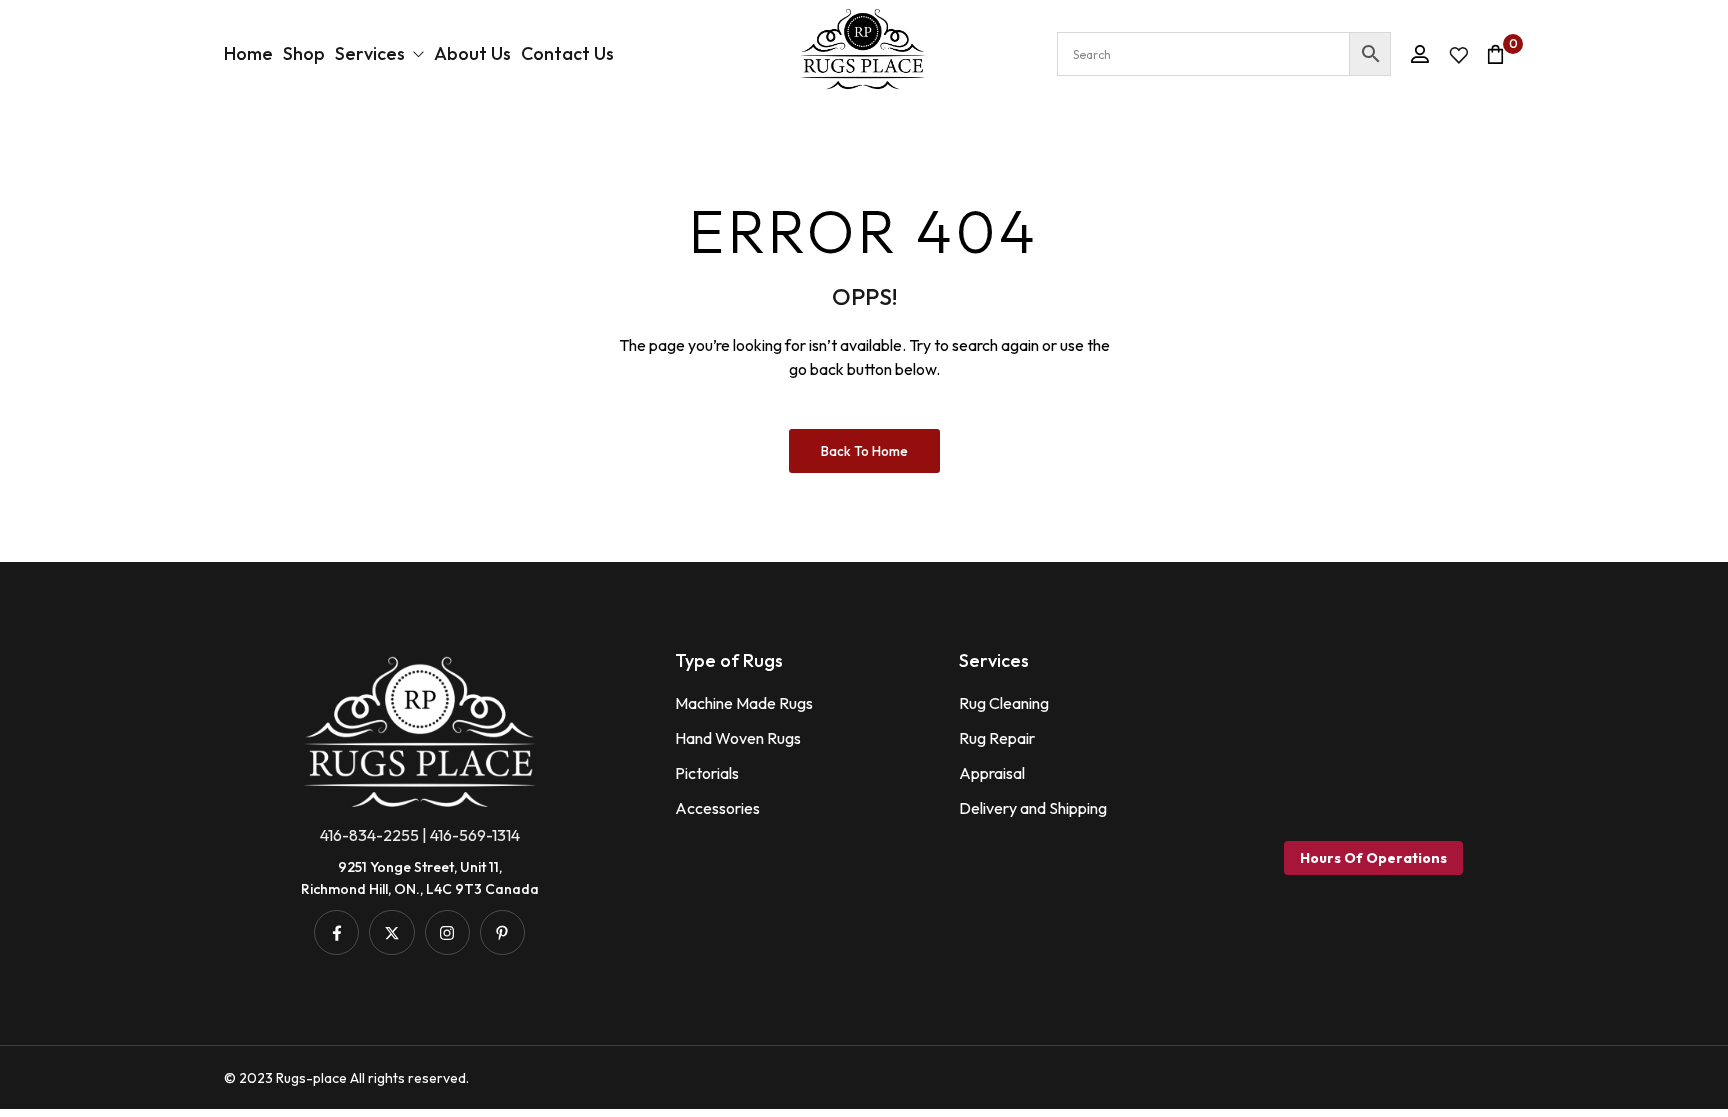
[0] (1495, 54)
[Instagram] (447, 932)
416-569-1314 (475, 835)
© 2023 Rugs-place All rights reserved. (346, 1078)
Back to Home (864, 451)
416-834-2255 (369, 835)
